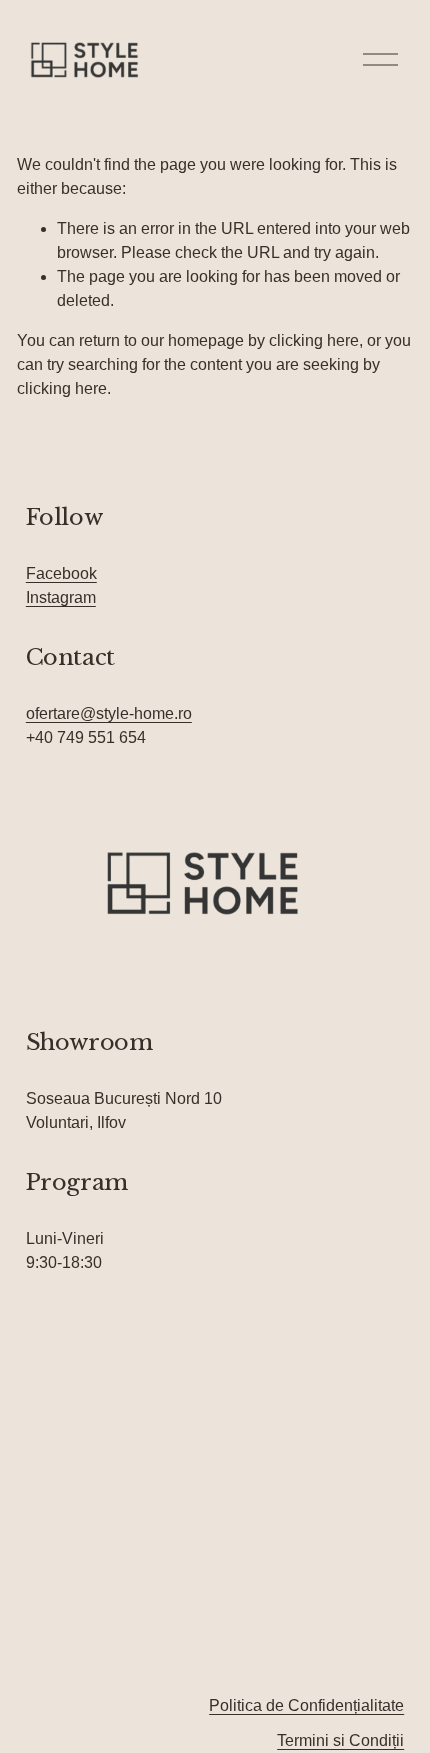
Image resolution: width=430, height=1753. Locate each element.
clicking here (314, 340)
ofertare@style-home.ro (109, 713)
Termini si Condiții (340, 1740)
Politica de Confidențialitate (306, 1705)
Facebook (61, 573)
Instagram (61, 597)
